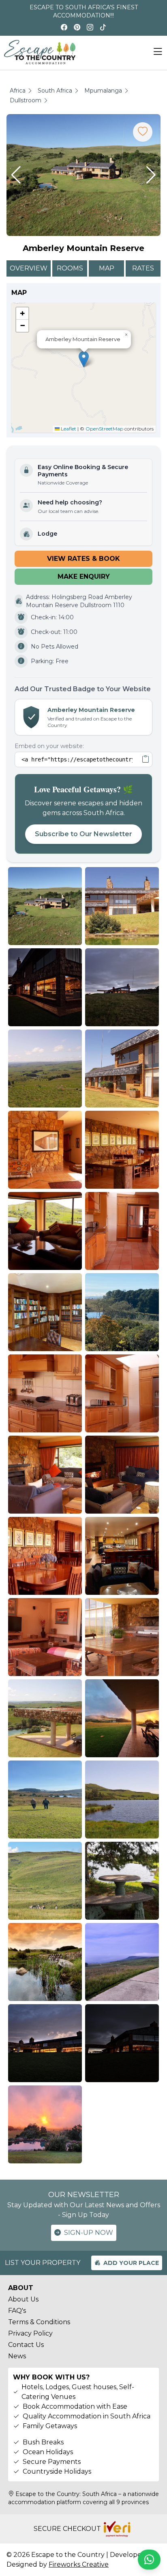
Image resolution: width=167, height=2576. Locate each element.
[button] (16, 175)
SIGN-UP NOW (89, 2233)
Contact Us (26, 2345)
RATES (143, 268)
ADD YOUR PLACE (131, 2263)
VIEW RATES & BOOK (83, 559)
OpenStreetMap (104, 429)
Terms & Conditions (39, 2322)
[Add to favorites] (143, 132)
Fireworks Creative (79, 2564)
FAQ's (17, 2311)
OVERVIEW (29, 268)
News (17, 2356)
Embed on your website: (49, 746)
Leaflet (68, 429)
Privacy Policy (30, 2333)
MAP (107, 268)
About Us (23, 2299)
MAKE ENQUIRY (84, 576)
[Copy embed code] (146, 759)
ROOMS (70, 268)
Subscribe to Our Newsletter (83, 834)
